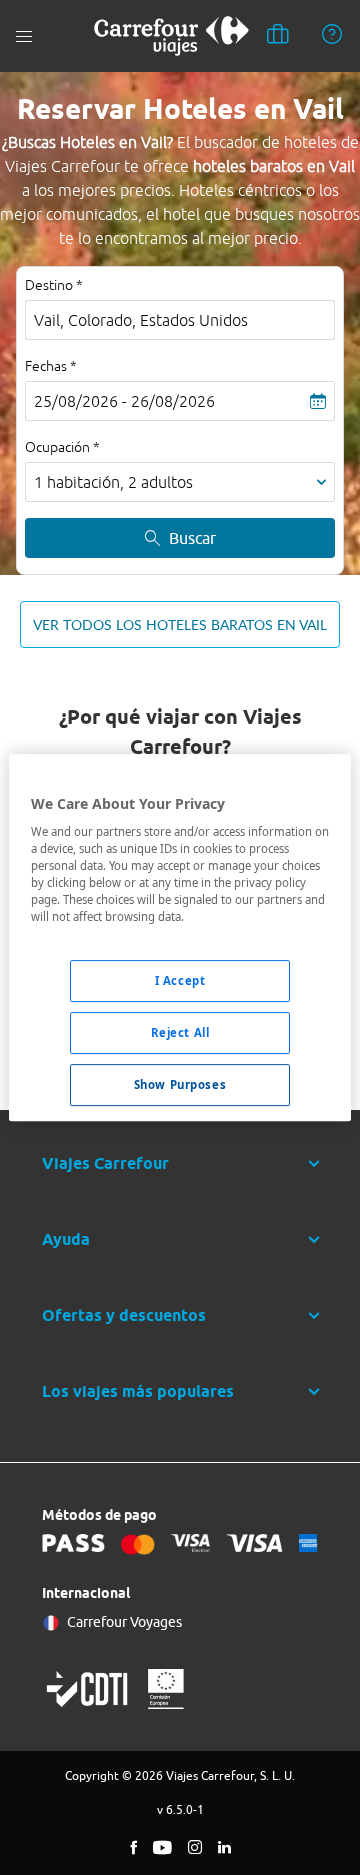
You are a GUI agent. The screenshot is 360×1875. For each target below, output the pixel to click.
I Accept (180, 981)
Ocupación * (62, 447)
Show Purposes (180, 1084)
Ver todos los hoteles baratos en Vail (180, 624)
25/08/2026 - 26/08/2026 (124, 401)
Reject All (180, 1033)
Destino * (54, 285)
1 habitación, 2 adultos (113, 482)
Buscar (192, 538)
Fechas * (51, 366)
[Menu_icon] (24, 36)
